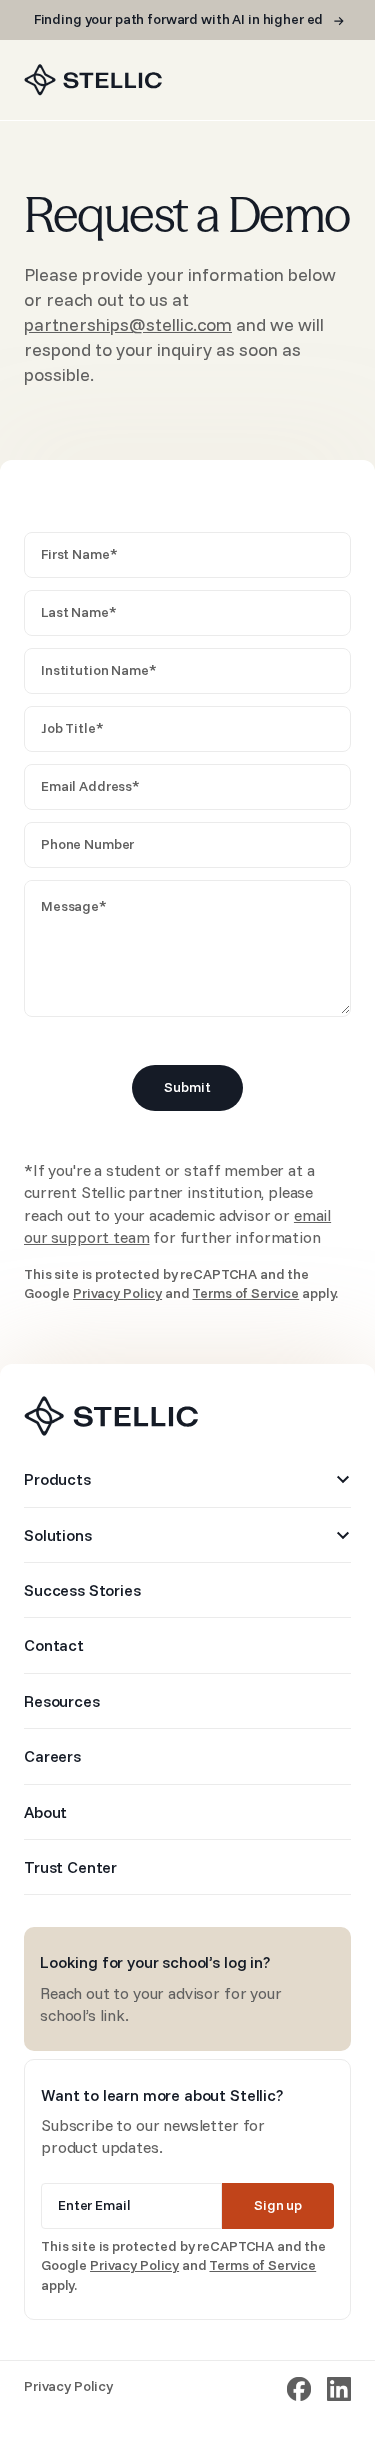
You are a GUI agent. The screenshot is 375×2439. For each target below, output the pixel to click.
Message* (74, 906)
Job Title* (72, 728)
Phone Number (87, 844)
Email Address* (90, 786)
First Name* (79, 554)
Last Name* (79, 612)
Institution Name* (99, 670)
